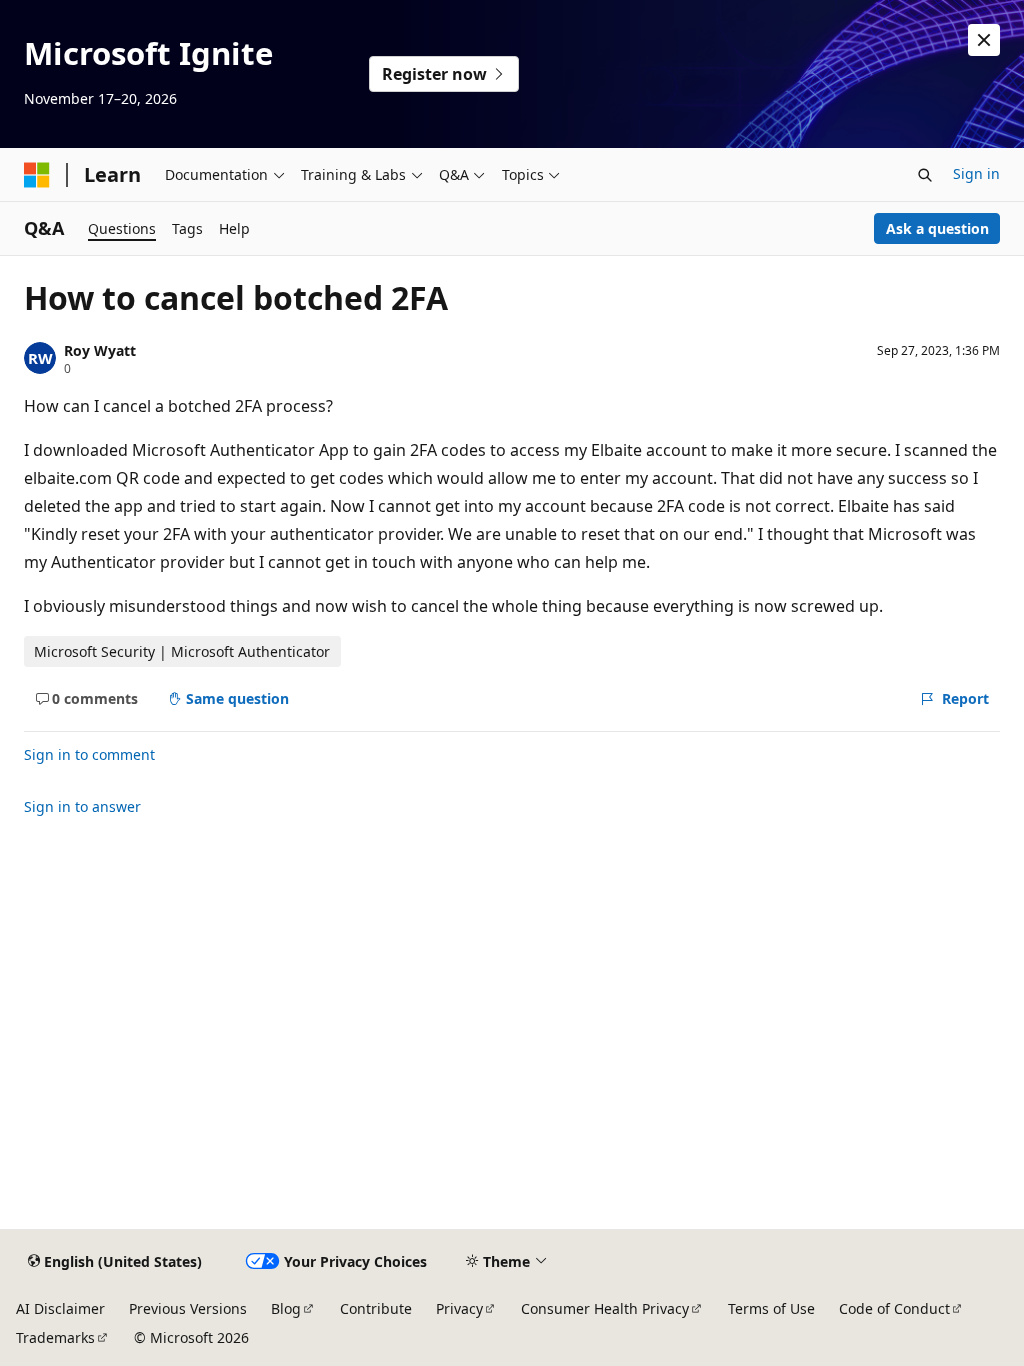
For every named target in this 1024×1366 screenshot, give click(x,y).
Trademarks (55, 1337)
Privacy (459, 1308)
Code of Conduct (894, 1308)
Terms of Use (771, 1308)
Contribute (376, 1308)
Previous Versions (188, 1308)
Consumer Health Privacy (605, 1308)
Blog (286, 1308)
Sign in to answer (82, 806)
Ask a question (937, 228)
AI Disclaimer (60, 1308)
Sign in (976, 173)
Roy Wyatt (100, 350)
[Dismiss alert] (984, 40)
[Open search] (925, 175)
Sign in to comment (89, 754)
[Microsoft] (37, 175)
